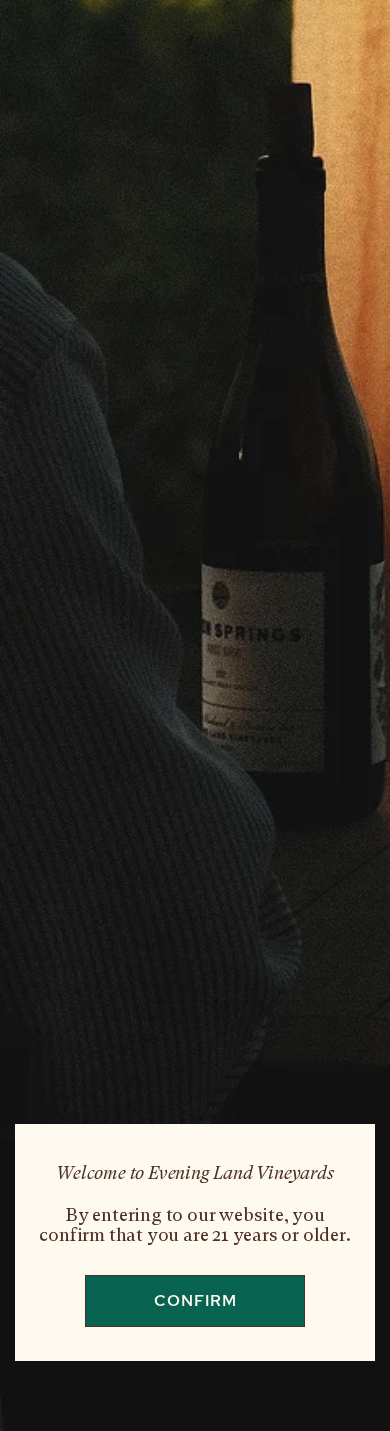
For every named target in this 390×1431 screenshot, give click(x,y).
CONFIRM (195, 1300)
